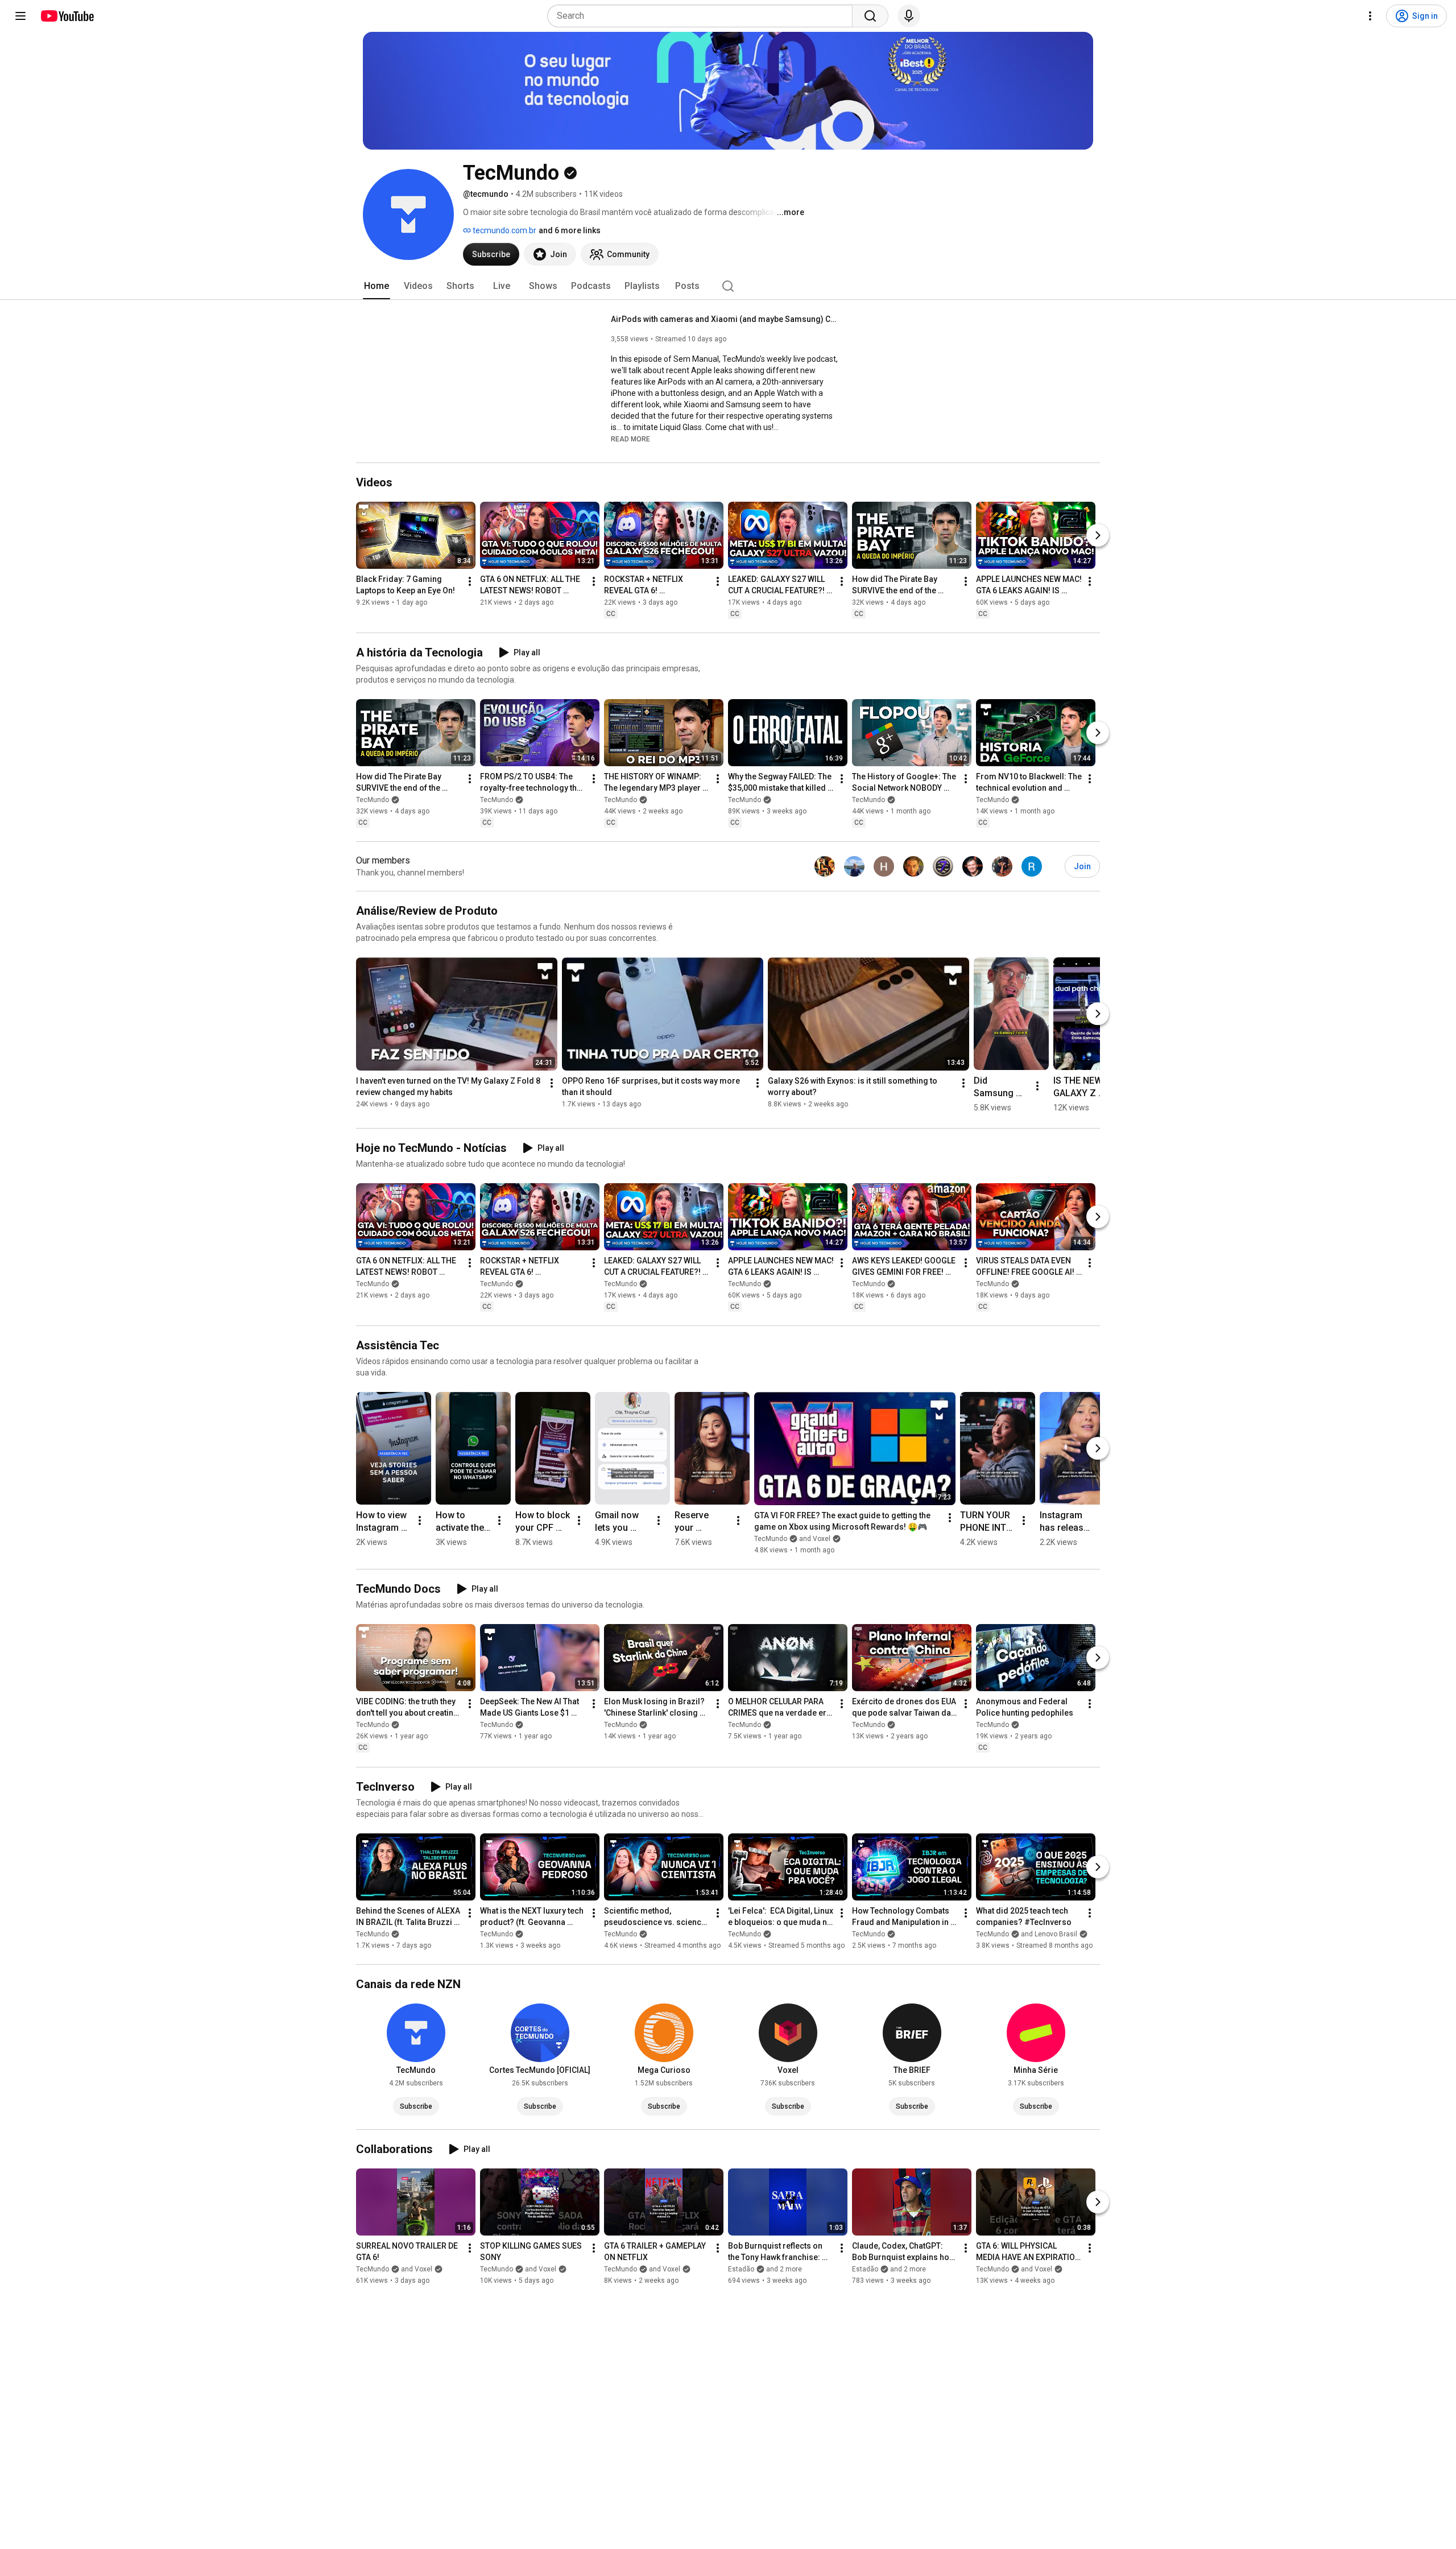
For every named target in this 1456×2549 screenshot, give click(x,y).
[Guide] (20, 16)
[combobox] (703, 16)
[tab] (377, 286)
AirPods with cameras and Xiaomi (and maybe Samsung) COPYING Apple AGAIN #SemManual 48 (725, 319)
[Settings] (1370, 16)
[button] (630, 439)
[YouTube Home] (67, 16)
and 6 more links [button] (570, 230)
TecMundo (373, 800)
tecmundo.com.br (504, 230)
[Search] (870, 16)
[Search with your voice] (909, 16)
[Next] (1098, 535)
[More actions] (470, 581)
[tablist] (728, 286)
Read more (630, 439)
